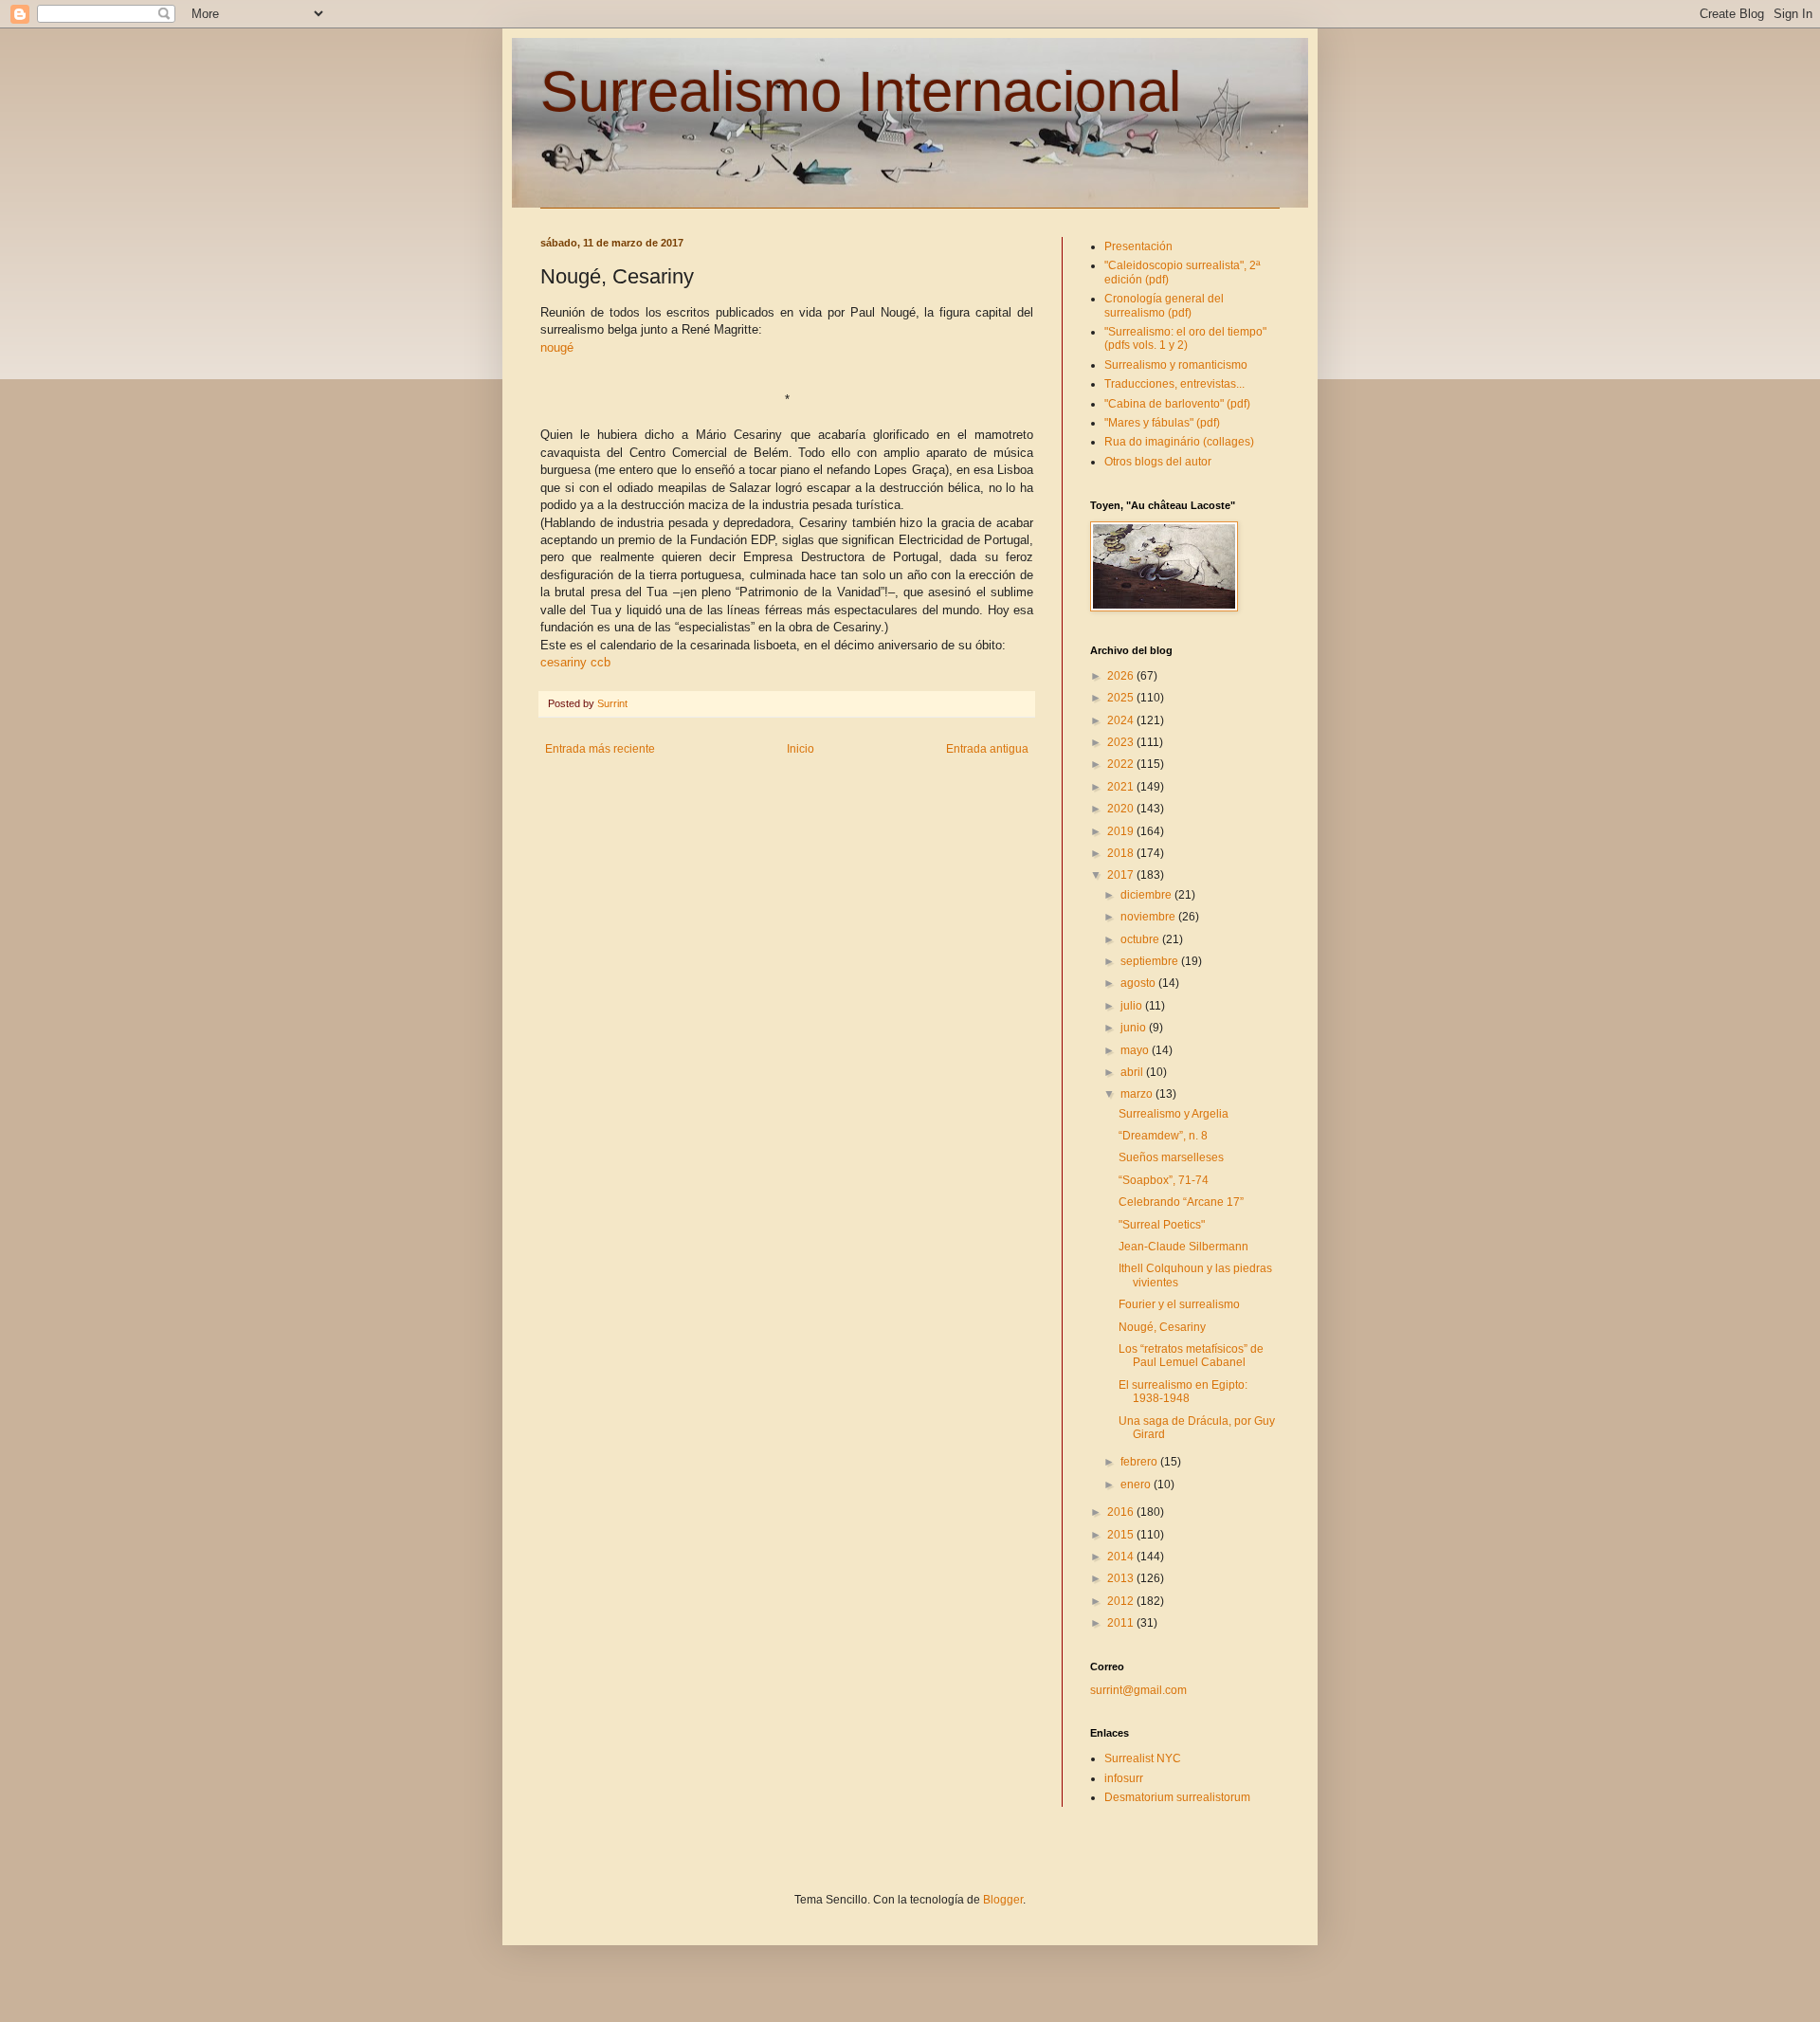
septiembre (1151, 961)
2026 (1122, 676)
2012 (1122, 1601)
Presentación (1138, 246)
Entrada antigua (987, 749)
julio (1133, 1006)
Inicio (801, 749)
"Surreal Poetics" (1162, 1225)
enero (1137, 1485)
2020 (1122, 809)
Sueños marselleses (1171, 1157)
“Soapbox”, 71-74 (1164, 1180)
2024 (1122, 720)
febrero (1140, 1462)
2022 (1122, 764)
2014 (1122, 1557)
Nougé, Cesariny (1162, 1327)
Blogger (1003, 1900)
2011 (1122, 1623)
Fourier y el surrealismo (1179, 1304)
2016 (1122, 1512)
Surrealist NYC (1143, 1758)
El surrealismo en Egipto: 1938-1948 (1183, 1392)
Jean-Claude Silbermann (1183, 1247)
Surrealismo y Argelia (1174, 1114)
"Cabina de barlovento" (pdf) (1177, 404)
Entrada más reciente (600, 749)
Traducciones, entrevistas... (1174, 384)
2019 (1122, 831)
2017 (1122, 875)
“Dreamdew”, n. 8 (1163, 1136)
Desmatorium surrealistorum (1177, 1797)
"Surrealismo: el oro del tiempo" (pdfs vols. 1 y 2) (1185, 338)
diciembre (1147, 895)
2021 (1122, 787)
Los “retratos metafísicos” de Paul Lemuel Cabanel (1191, 1356)
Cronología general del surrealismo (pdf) (1164, 305)
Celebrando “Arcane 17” (1181, 1202)
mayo (1136, 1050)
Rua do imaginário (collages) (1179, 442)
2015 (1122, 1535)
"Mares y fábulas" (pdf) (1162, 423)
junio (1135, 1028)
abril (1133, 1072)
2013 (1122, 1578)
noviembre (1149, 917)
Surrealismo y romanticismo (1176, 365)
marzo (1138, 1094)
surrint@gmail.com (1138, 1690)
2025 (1122, 698)
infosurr (1124, 1778)
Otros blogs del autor (1158, 462)
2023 (1122, 742)
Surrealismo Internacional (861, 91)
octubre (1141, 939)
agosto (1139, 983)
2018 (1122, 853)
